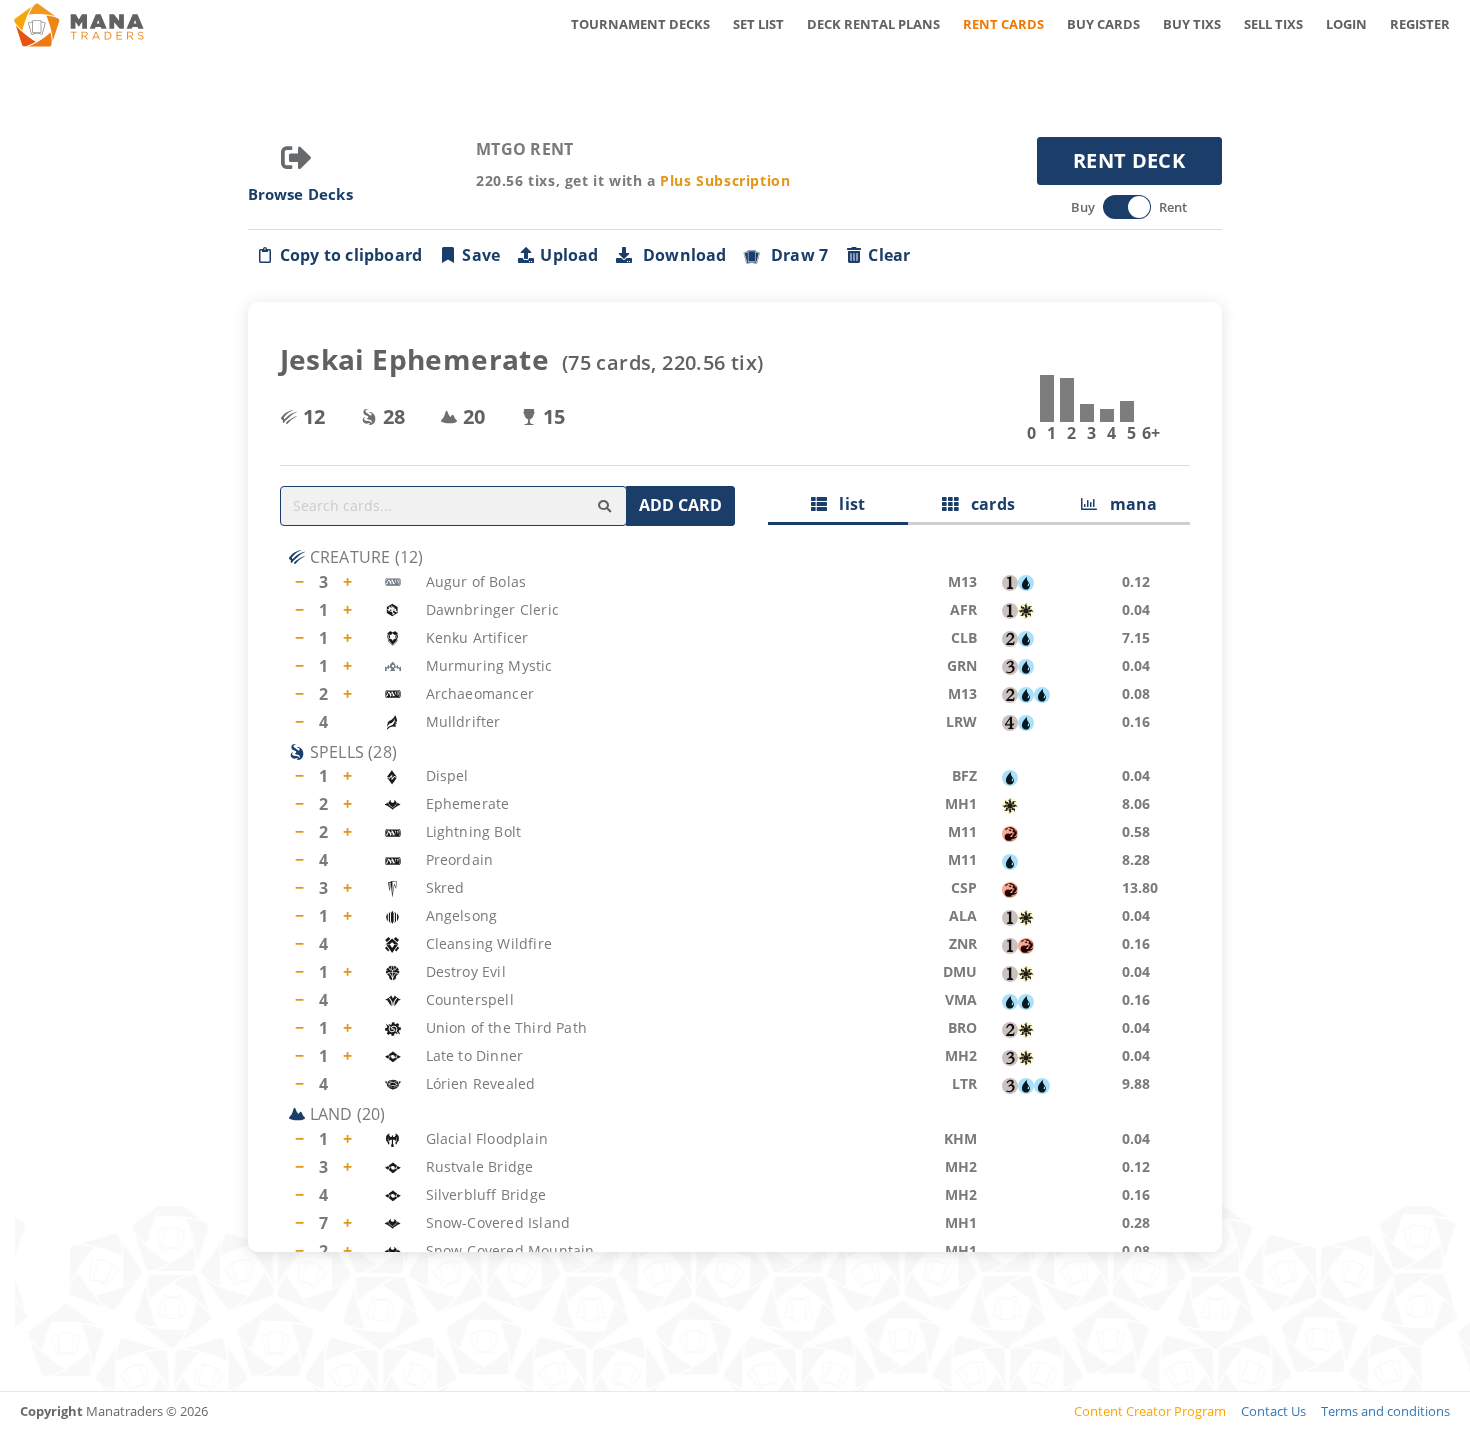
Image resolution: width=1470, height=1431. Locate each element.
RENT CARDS (1003, 24)
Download (681, 255)
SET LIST (758, 24)
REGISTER (1420, 24)
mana (1127, 504)
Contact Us (1273, 1411)
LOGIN (1346, 24)
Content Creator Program (1150, 1411)
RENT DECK (1129, 160)
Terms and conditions (1385, 1411)
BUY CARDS (1103, 24)
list (846, 504)
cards (986, 504)
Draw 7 (796, 255)
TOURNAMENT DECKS (640, 24)
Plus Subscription (725, 180)
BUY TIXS (1192, 24)
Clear (889, 255)
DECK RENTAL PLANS (873, 24)
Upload (569, 255)
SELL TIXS (1273, 24)
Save (481, 255)
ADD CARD (680, 505)
